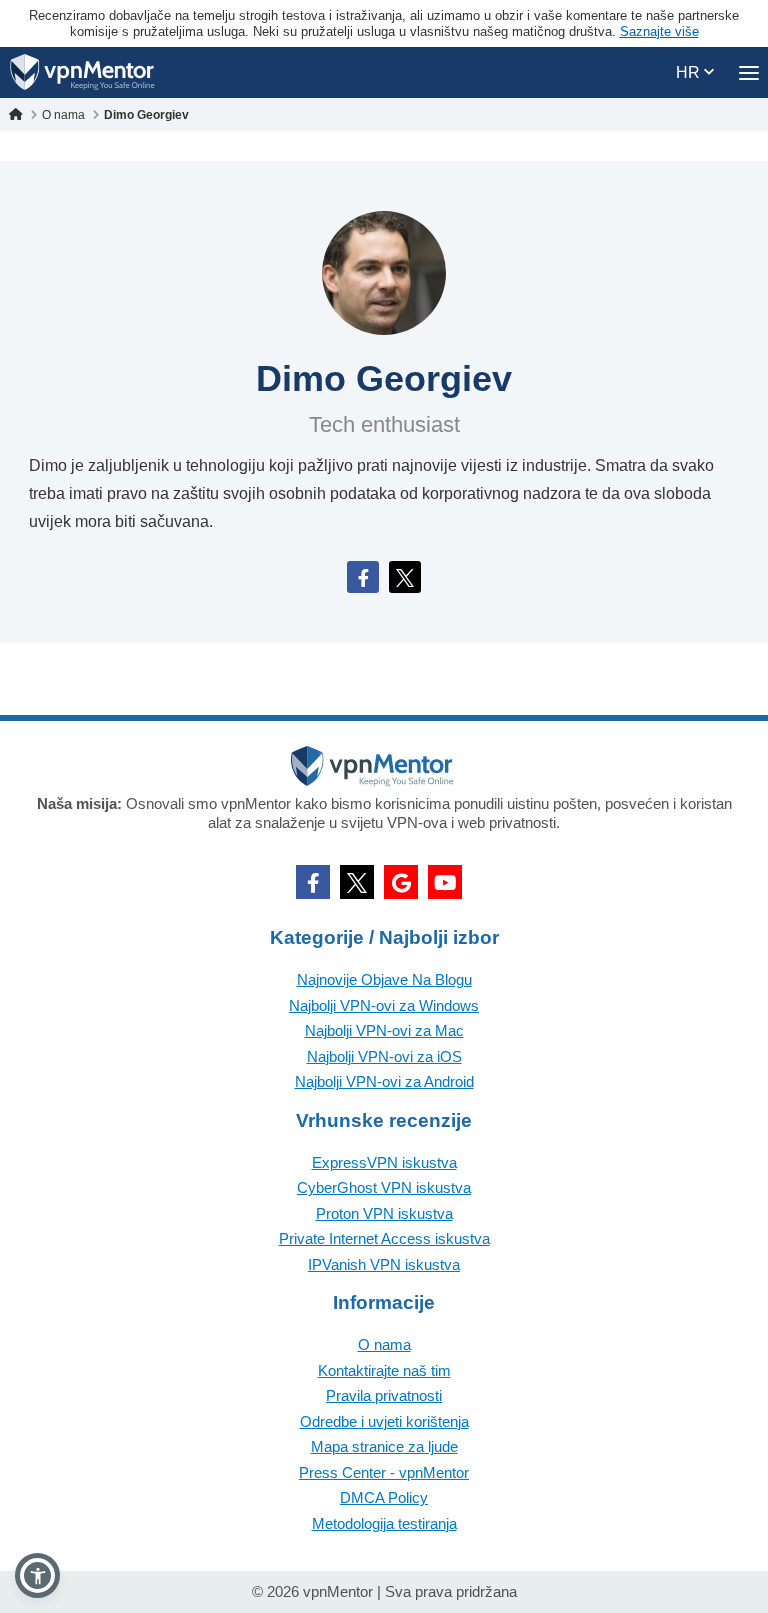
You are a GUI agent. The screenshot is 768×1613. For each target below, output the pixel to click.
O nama (384, 1344)
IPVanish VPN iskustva (384, 1264)
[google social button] (401, 882)
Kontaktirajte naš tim (384, 1370)
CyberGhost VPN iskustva (384, 1187)
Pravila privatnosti (384, 1395)
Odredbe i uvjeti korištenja (384, 1421)
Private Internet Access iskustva (384, 1238)
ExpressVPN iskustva (384, 1162)
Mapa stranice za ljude (384, 1446)
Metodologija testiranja (384, 1523)
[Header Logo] (82, 72)
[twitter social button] (357, 882)
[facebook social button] (313, 882)
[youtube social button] (445, 882)
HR (690, 72)
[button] (37, 1575)
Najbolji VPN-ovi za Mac (384, 1030)
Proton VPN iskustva (384, 1213)
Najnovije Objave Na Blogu (384, 979)
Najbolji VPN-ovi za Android (384, 1081)
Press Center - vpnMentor (384, 1472)
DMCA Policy (384, 1497)
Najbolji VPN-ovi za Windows (384, 1005)
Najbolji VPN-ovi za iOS (384, 1056)
